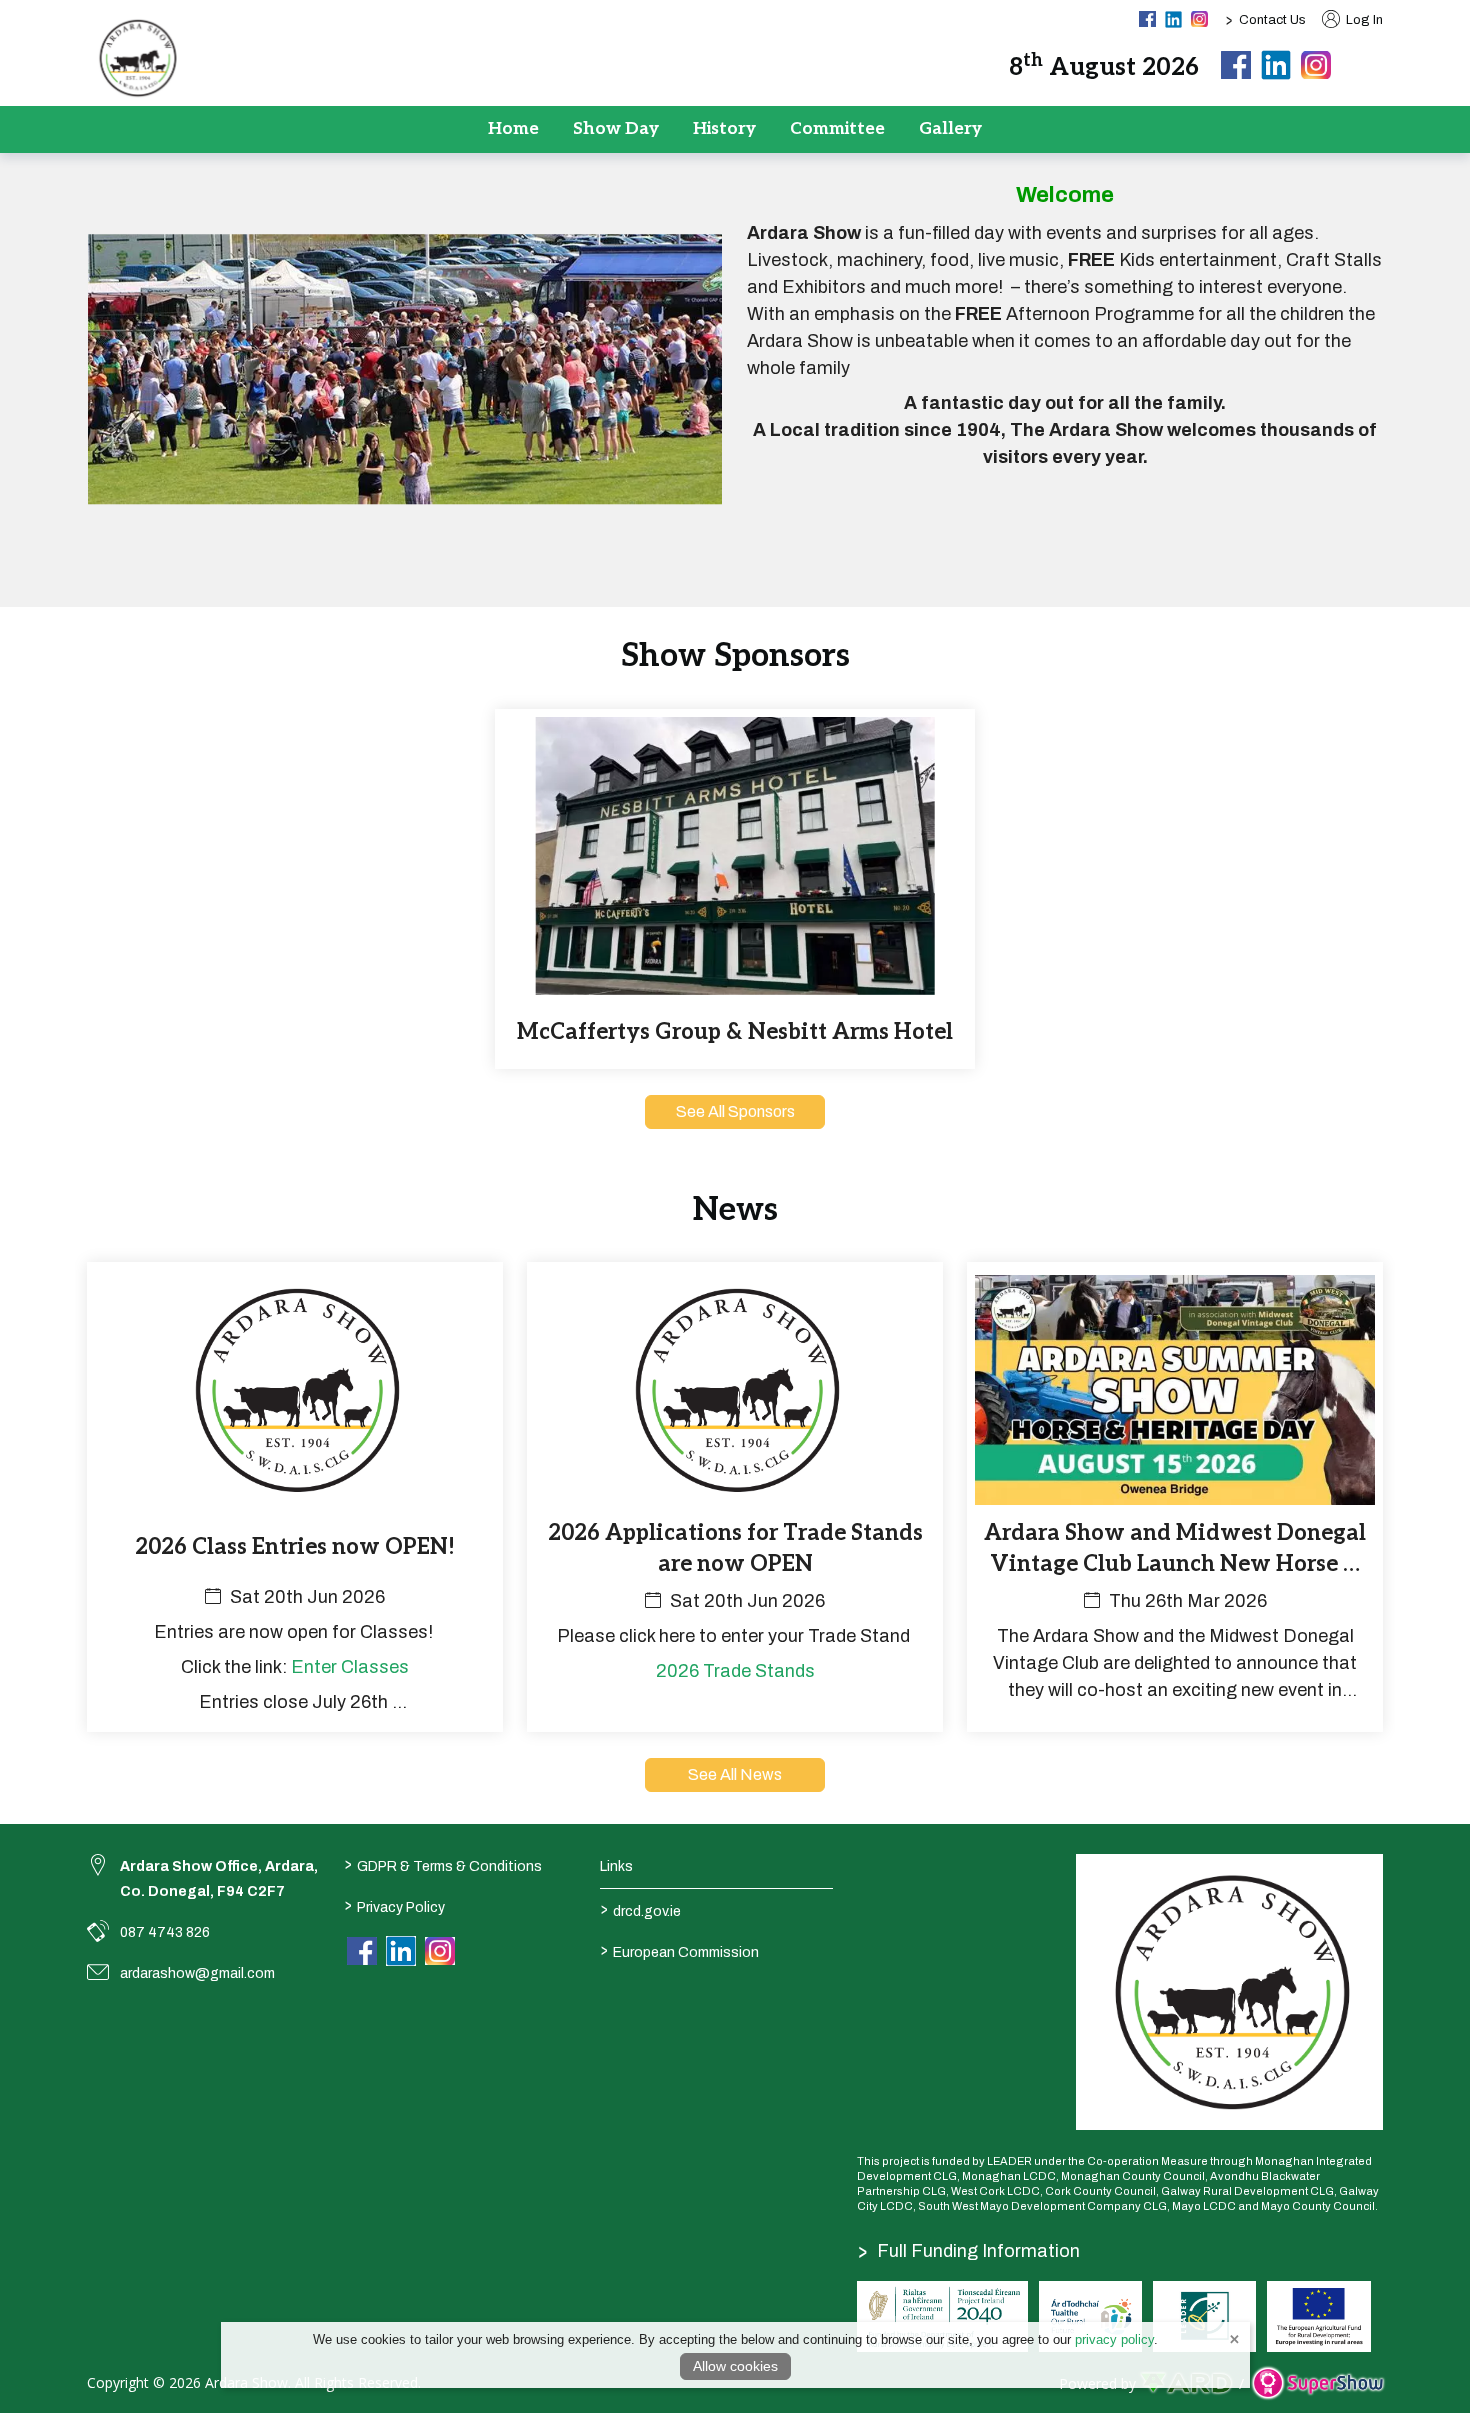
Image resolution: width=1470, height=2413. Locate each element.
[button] (1369, 65)
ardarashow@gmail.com (197, 1973)
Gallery (950, 129)
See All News (735, 1774)
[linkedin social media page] (1173, 19)
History (724, 129)
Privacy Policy (394, 1906)
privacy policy (1114, 2339)
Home (513, 129)
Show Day (616, 129)
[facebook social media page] (1147, 19)
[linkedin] (1276, 65)
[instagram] (1316, 66)
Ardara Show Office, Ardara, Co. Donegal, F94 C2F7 (219, 1879)
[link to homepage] (137, 58)
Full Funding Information (969, 2251)
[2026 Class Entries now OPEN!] (295, 1497)
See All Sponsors (735, 1111)
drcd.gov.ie (641, 1910)
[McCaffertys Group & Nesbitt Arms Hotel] (735, 889)
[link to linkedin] (401, 1951)
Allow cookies (735, 2366)
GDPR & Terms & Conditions (442, 1865)
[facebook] (1236, 66)
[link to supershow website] (1317, 2383)
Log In (1363, 20)
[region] (735, 377)
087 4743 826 (165, 1932)
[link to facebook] (362, 1952)
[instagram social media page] (1199, 19)
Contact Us (1272, 20)
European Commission (680, 1951)
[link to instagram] (440, 1952)
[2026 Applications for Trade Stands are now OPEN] (735, 1497)
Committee (837, 129)
